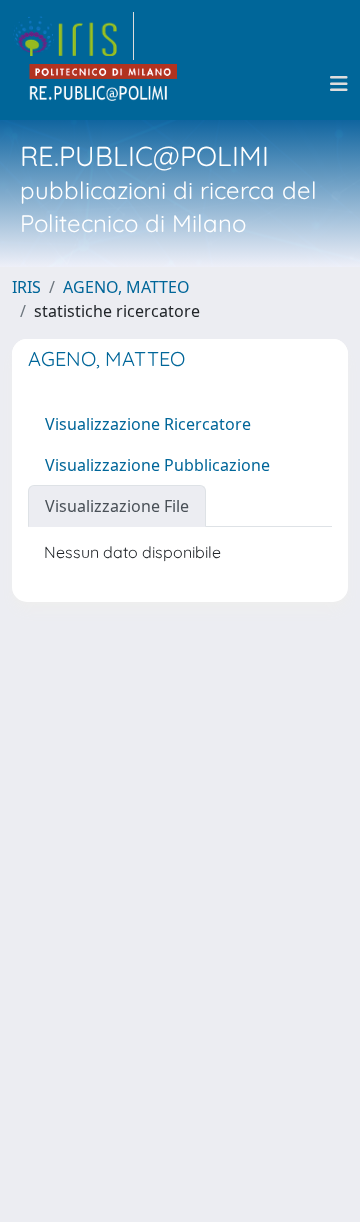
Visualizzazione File (117, 506)
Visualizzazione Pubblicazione (157, 465)
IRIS (26, 287)
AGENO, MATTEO (126, 287)
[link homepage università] (104, 84)
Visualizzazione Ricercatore (148, 424)
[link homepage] (73, 36)
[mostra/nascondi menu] (339, 84)
